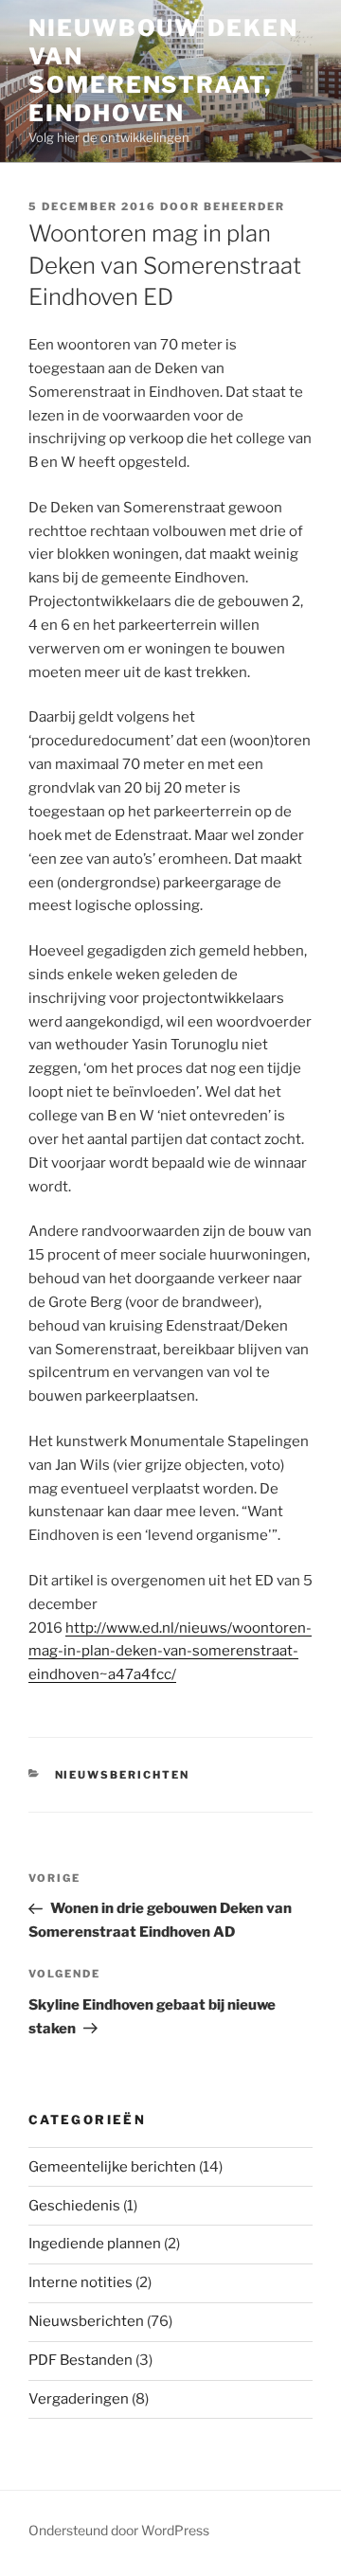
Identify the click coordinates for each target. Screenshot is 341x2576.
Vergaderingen (79, 2399)
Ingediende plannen (95, 2244)
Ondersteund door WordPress (119, 2530)
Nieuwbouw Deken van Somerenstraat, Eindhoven (163, 71)
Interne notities (81, 2282)
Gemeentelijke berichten (112, 2167)
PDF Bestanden (81, 2360)
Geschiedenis (74, 2206)
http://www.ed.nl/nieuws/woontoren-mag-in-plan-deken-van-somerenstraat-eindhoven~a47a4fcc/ (170, 1652)
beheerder (244, 206)
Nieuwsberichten (123, 1775)
